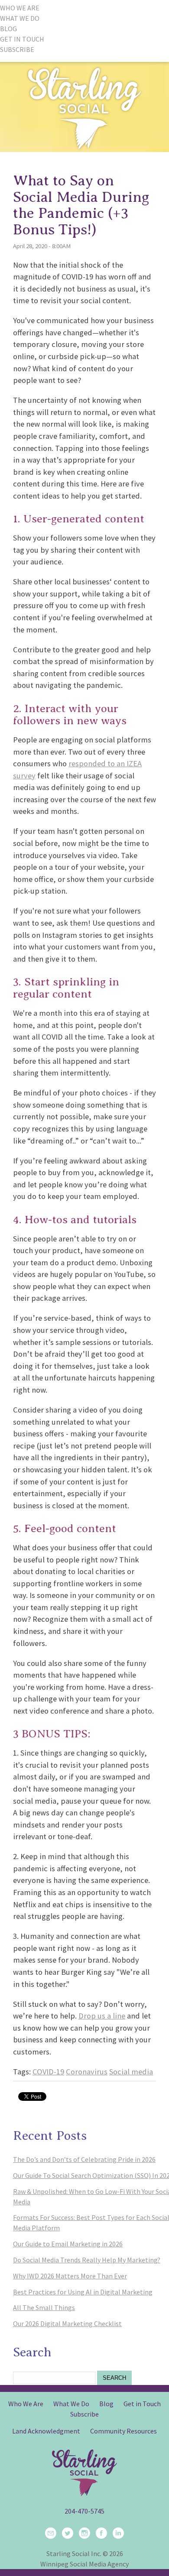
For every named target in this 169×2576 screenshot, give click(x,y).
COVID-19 (48, 2072)
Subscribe (84, 2414)
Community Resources (123, 2431)
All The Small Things (44, 2307)
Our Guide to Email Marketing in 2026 (68, 2244)
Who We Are (26, 2404)
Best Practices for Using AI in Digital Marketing (83, 2292)
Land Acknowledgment (46, 2431)
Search (114, 2378)
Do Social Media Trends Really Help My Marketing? (87, 2260)
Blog (106, 2404)
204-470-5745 (84, 2511)
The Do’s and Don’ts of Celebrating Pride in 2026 (84, 2159)
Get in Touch (142, 2404)
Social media (131, 2072)
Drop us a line (102, 2016)
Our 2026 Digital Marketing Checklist (67, 2323)
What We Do (71, 2404)
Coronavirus (87, 2072)
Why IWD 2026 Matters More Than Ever (70, 2276)
